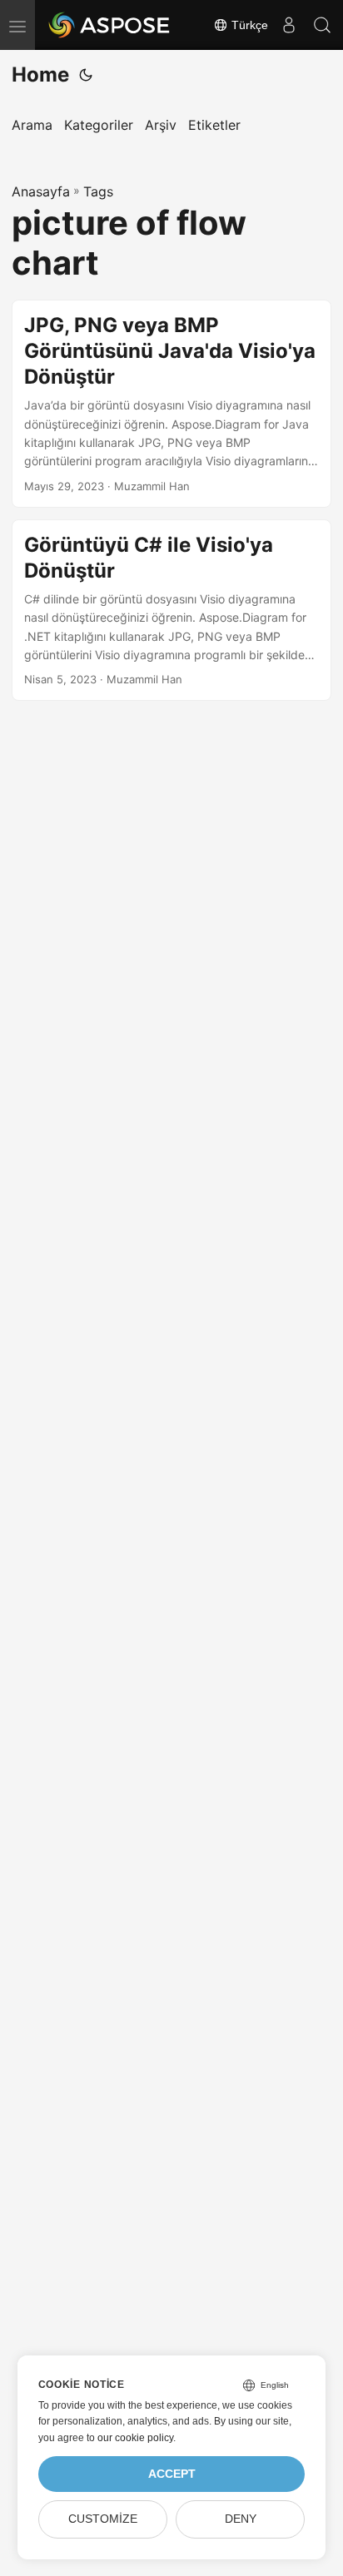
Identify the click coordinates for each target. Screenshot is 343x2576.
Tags (98, 191)
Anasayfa (41, 191)
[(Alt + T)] (86, 75)
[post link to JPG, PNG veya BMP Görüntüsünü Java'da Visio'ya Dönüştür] (171, 404)
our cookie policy (135, 2438)
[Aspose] (110, 25)
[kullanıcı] (289, 25)
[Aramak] (322, 25)
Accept (172, 2474)
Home (40, 74)
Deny (241, 2519)
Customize (103, 2519)
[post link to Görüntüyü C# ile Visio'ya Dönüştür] (171, 610)
